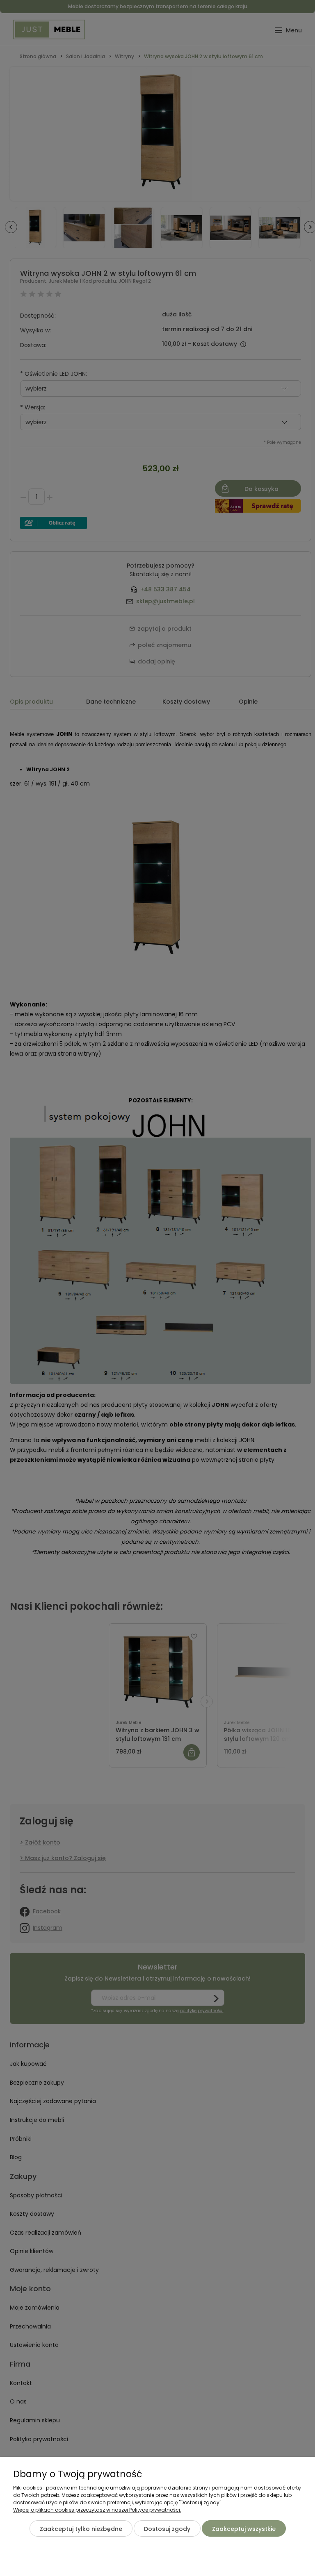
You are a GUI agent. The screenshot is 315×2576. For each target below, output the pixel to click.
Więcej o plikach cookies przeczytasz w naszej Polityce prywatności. (97, 2510)
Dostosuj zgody (167, 2529)
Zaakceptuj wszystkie (244, 2529)
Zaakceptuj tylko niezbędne (81, 2529)
